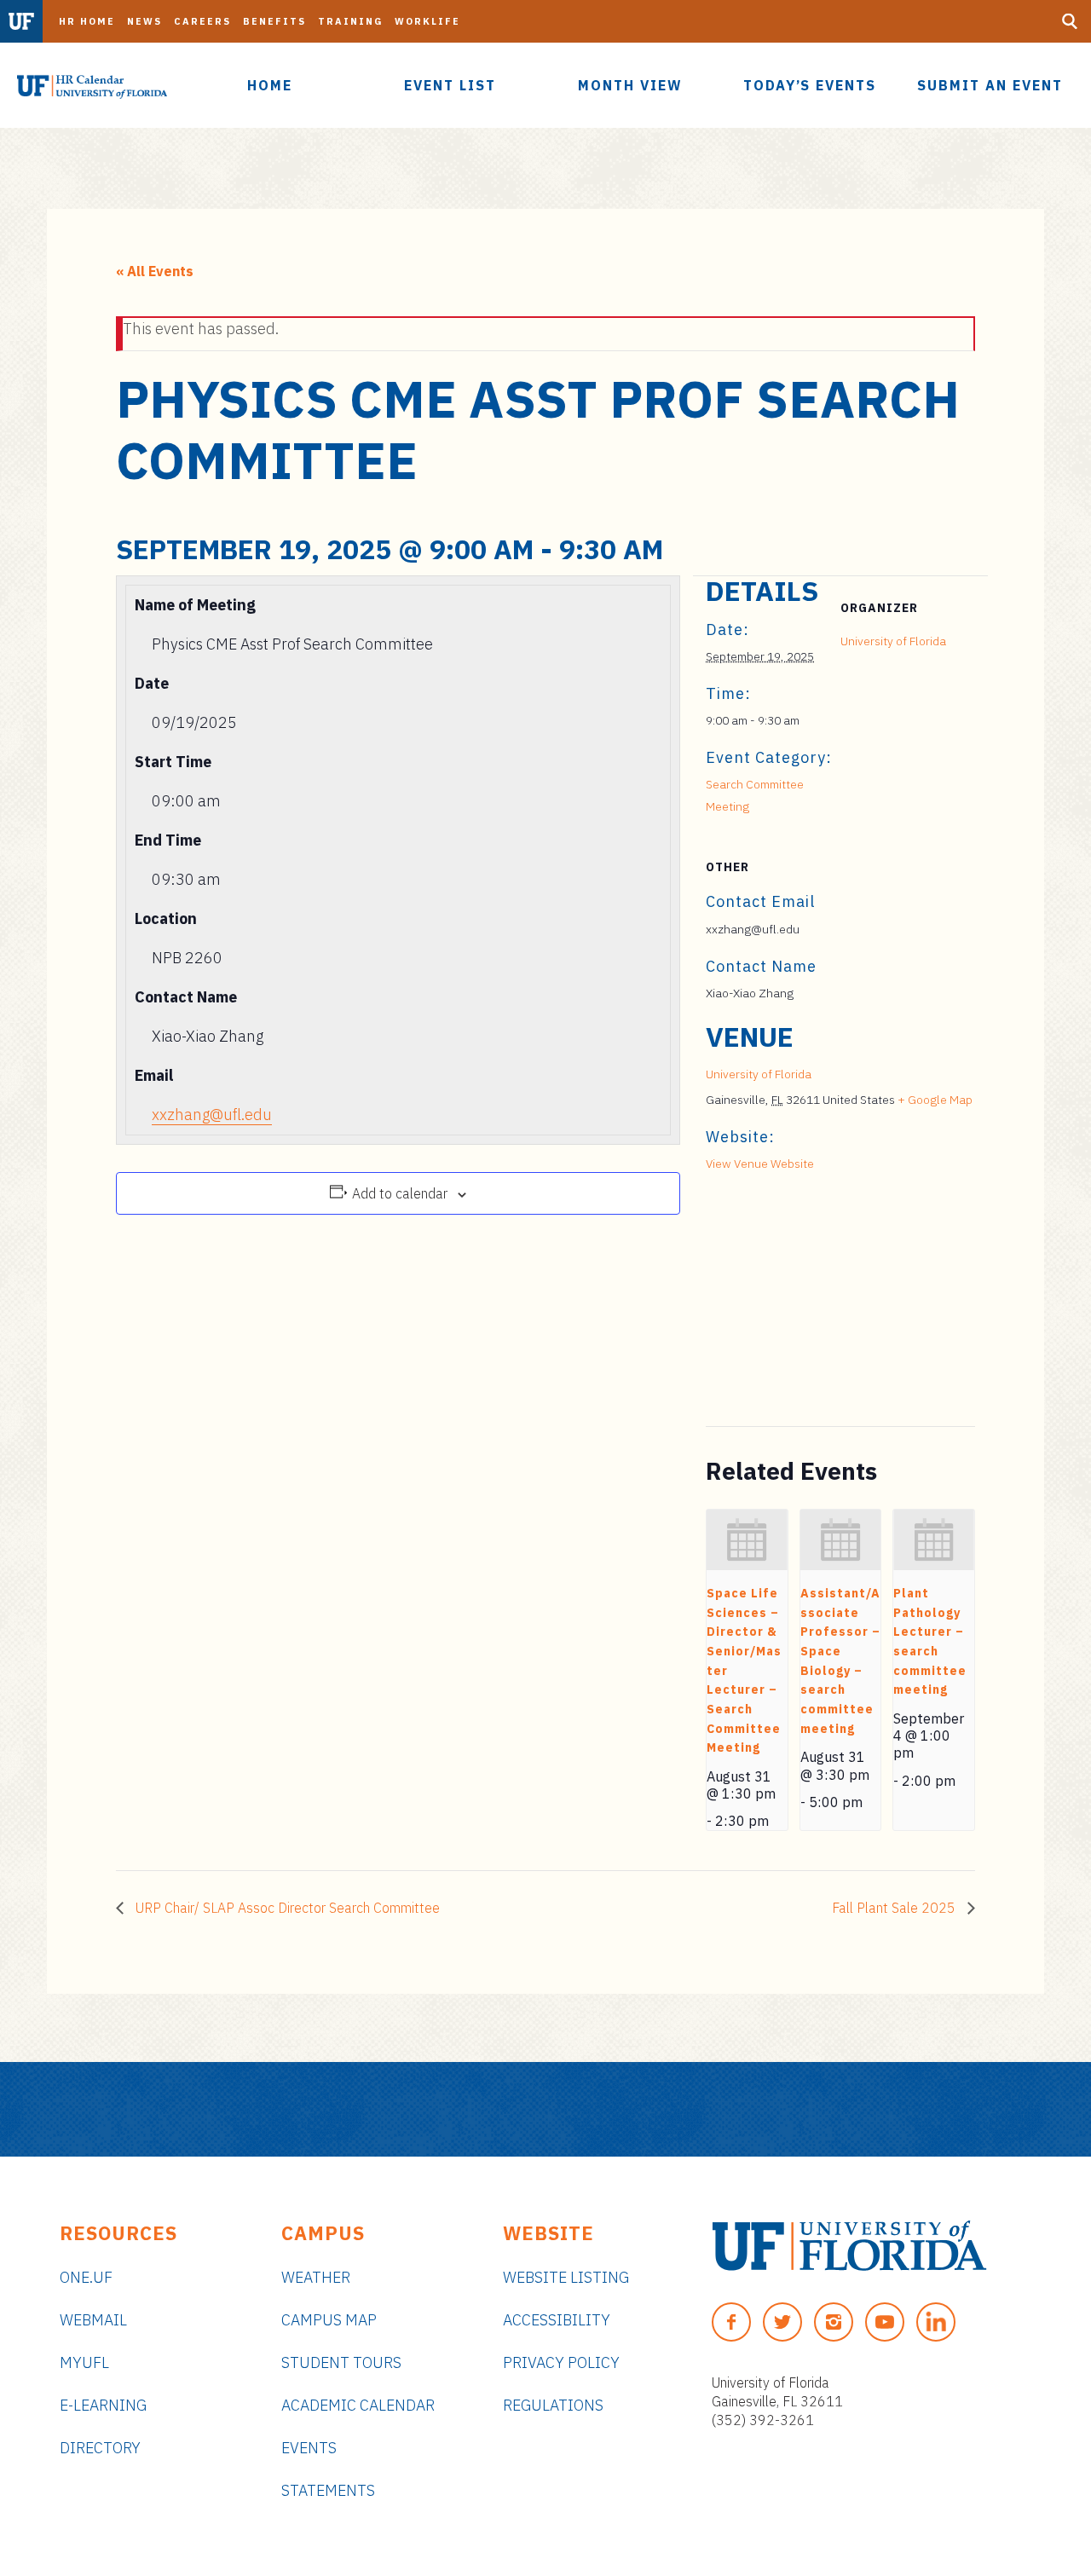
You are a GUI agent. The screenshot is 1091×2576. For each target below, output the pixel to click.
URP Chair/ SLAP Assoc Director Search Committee (286, 1908)
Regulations (553, 2405)
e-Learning (103, 2405)
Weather (316, 2277)
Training (350, 21)
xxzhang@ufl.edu (212, 1115)
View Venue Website (760, 1164)
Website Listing (566, 2277)
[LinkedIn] (936, 2322)
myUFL (84, 2362)
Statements (328, 2490)
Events (309, 2448)
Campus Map (329, 2320)
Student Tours (341, 2362)
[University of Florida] (849, 2246)
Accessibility (557, 2320)
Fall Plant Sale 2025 (895, 1908)
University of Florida (893, 641)
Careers (202, 21)
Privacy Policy (561, 2362)
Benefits (274, 21)
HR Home (87, 21)
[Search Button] (1070, 21)
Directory (100, 2448)
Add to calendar (400, 1193)
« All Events (155, 271)
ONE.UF (86, 2277)
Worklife (427, 21)
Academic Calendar (358, 2405)
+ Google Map (935, 1100)
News (144, 21)
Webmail (93, 2320)
